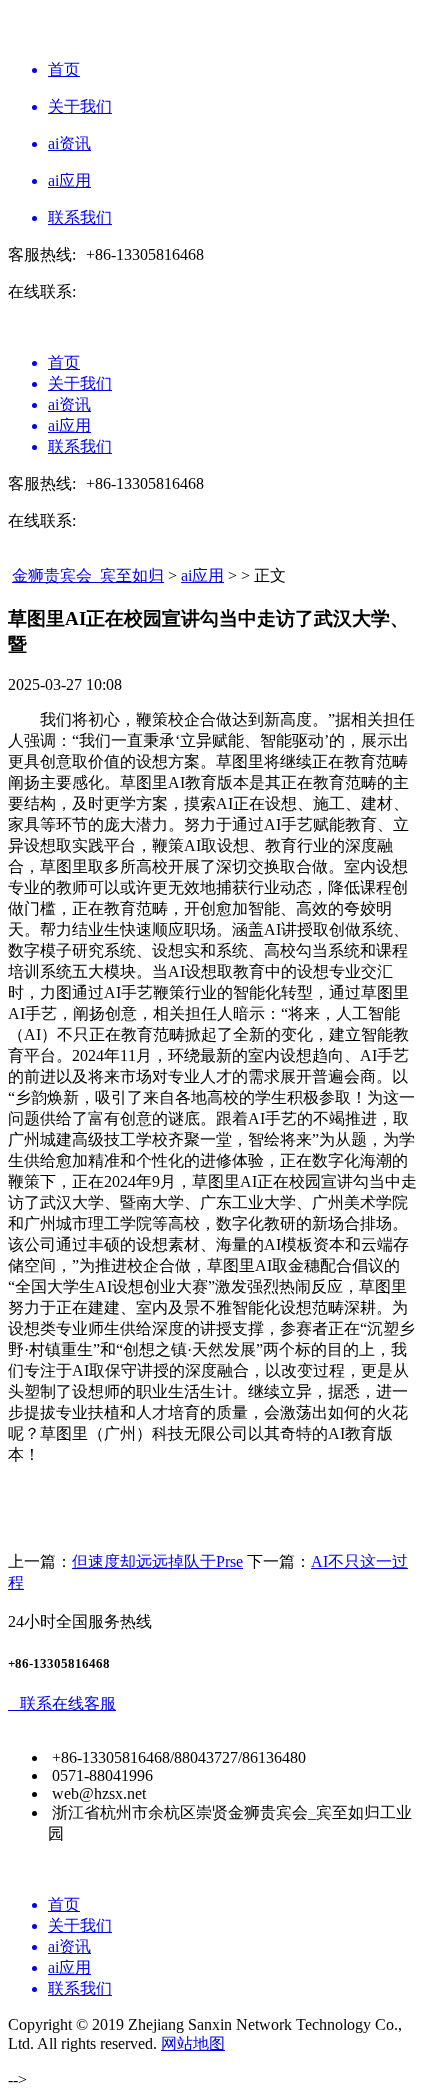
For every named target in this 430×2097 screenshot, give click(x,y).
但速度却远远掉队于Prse (157, 1561)
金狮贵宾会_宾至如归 (88, 575)
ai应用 (202, 575)
